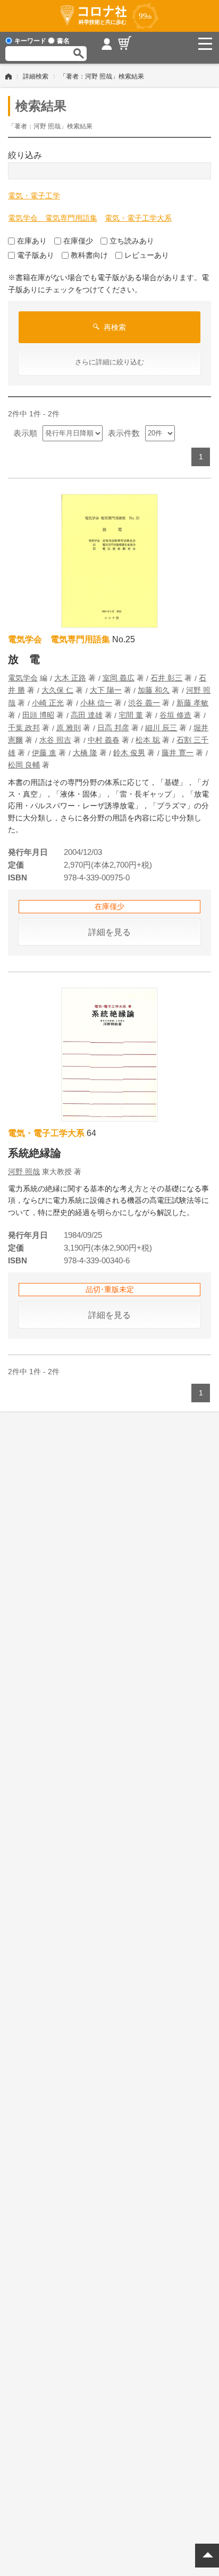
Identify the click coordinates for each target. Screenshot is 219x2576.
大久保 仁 (57, 690)
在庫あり (32, 241)
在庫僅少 (78, 241)
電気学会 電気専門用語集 (53, 218)
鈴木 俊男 (129, 753)
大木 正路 (70, 678)
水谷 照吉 (55, 740)
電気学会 (23, 678)
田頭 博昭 (38, 715)
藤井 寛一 (178, 753)
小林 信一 (96, 703)
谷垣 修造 (175, 715)
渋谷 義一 (144, 703)
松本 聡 (148, 740)
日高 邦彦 (113, 728)
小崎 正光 (48, 703)
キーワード (30, 41)
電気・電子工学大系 (138, 218)
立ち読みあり (132, 241)
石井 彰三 (166, 678)
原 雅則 (69, 728)
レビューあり (147, 255)
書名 (63, 41)
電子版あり (36, 255)
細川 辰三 (161, 728)
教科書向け (89, 255)
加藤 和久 (154, 690)
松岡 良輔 (24, 765)
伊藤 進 (44, 753)
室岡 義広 (119, 678)
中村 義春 (104, 740)
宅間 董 (131, 715)
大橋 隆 (85, 753)
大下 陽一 (106, 690)
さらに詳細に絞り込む (109, 362)
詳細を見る (109, 932)
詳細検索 (36, 76)
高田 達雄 (87, 715)
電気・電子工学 (34, 196)
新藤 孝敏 (192, 703)
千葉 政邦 (24, 728)
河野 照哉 (24, 1172)
